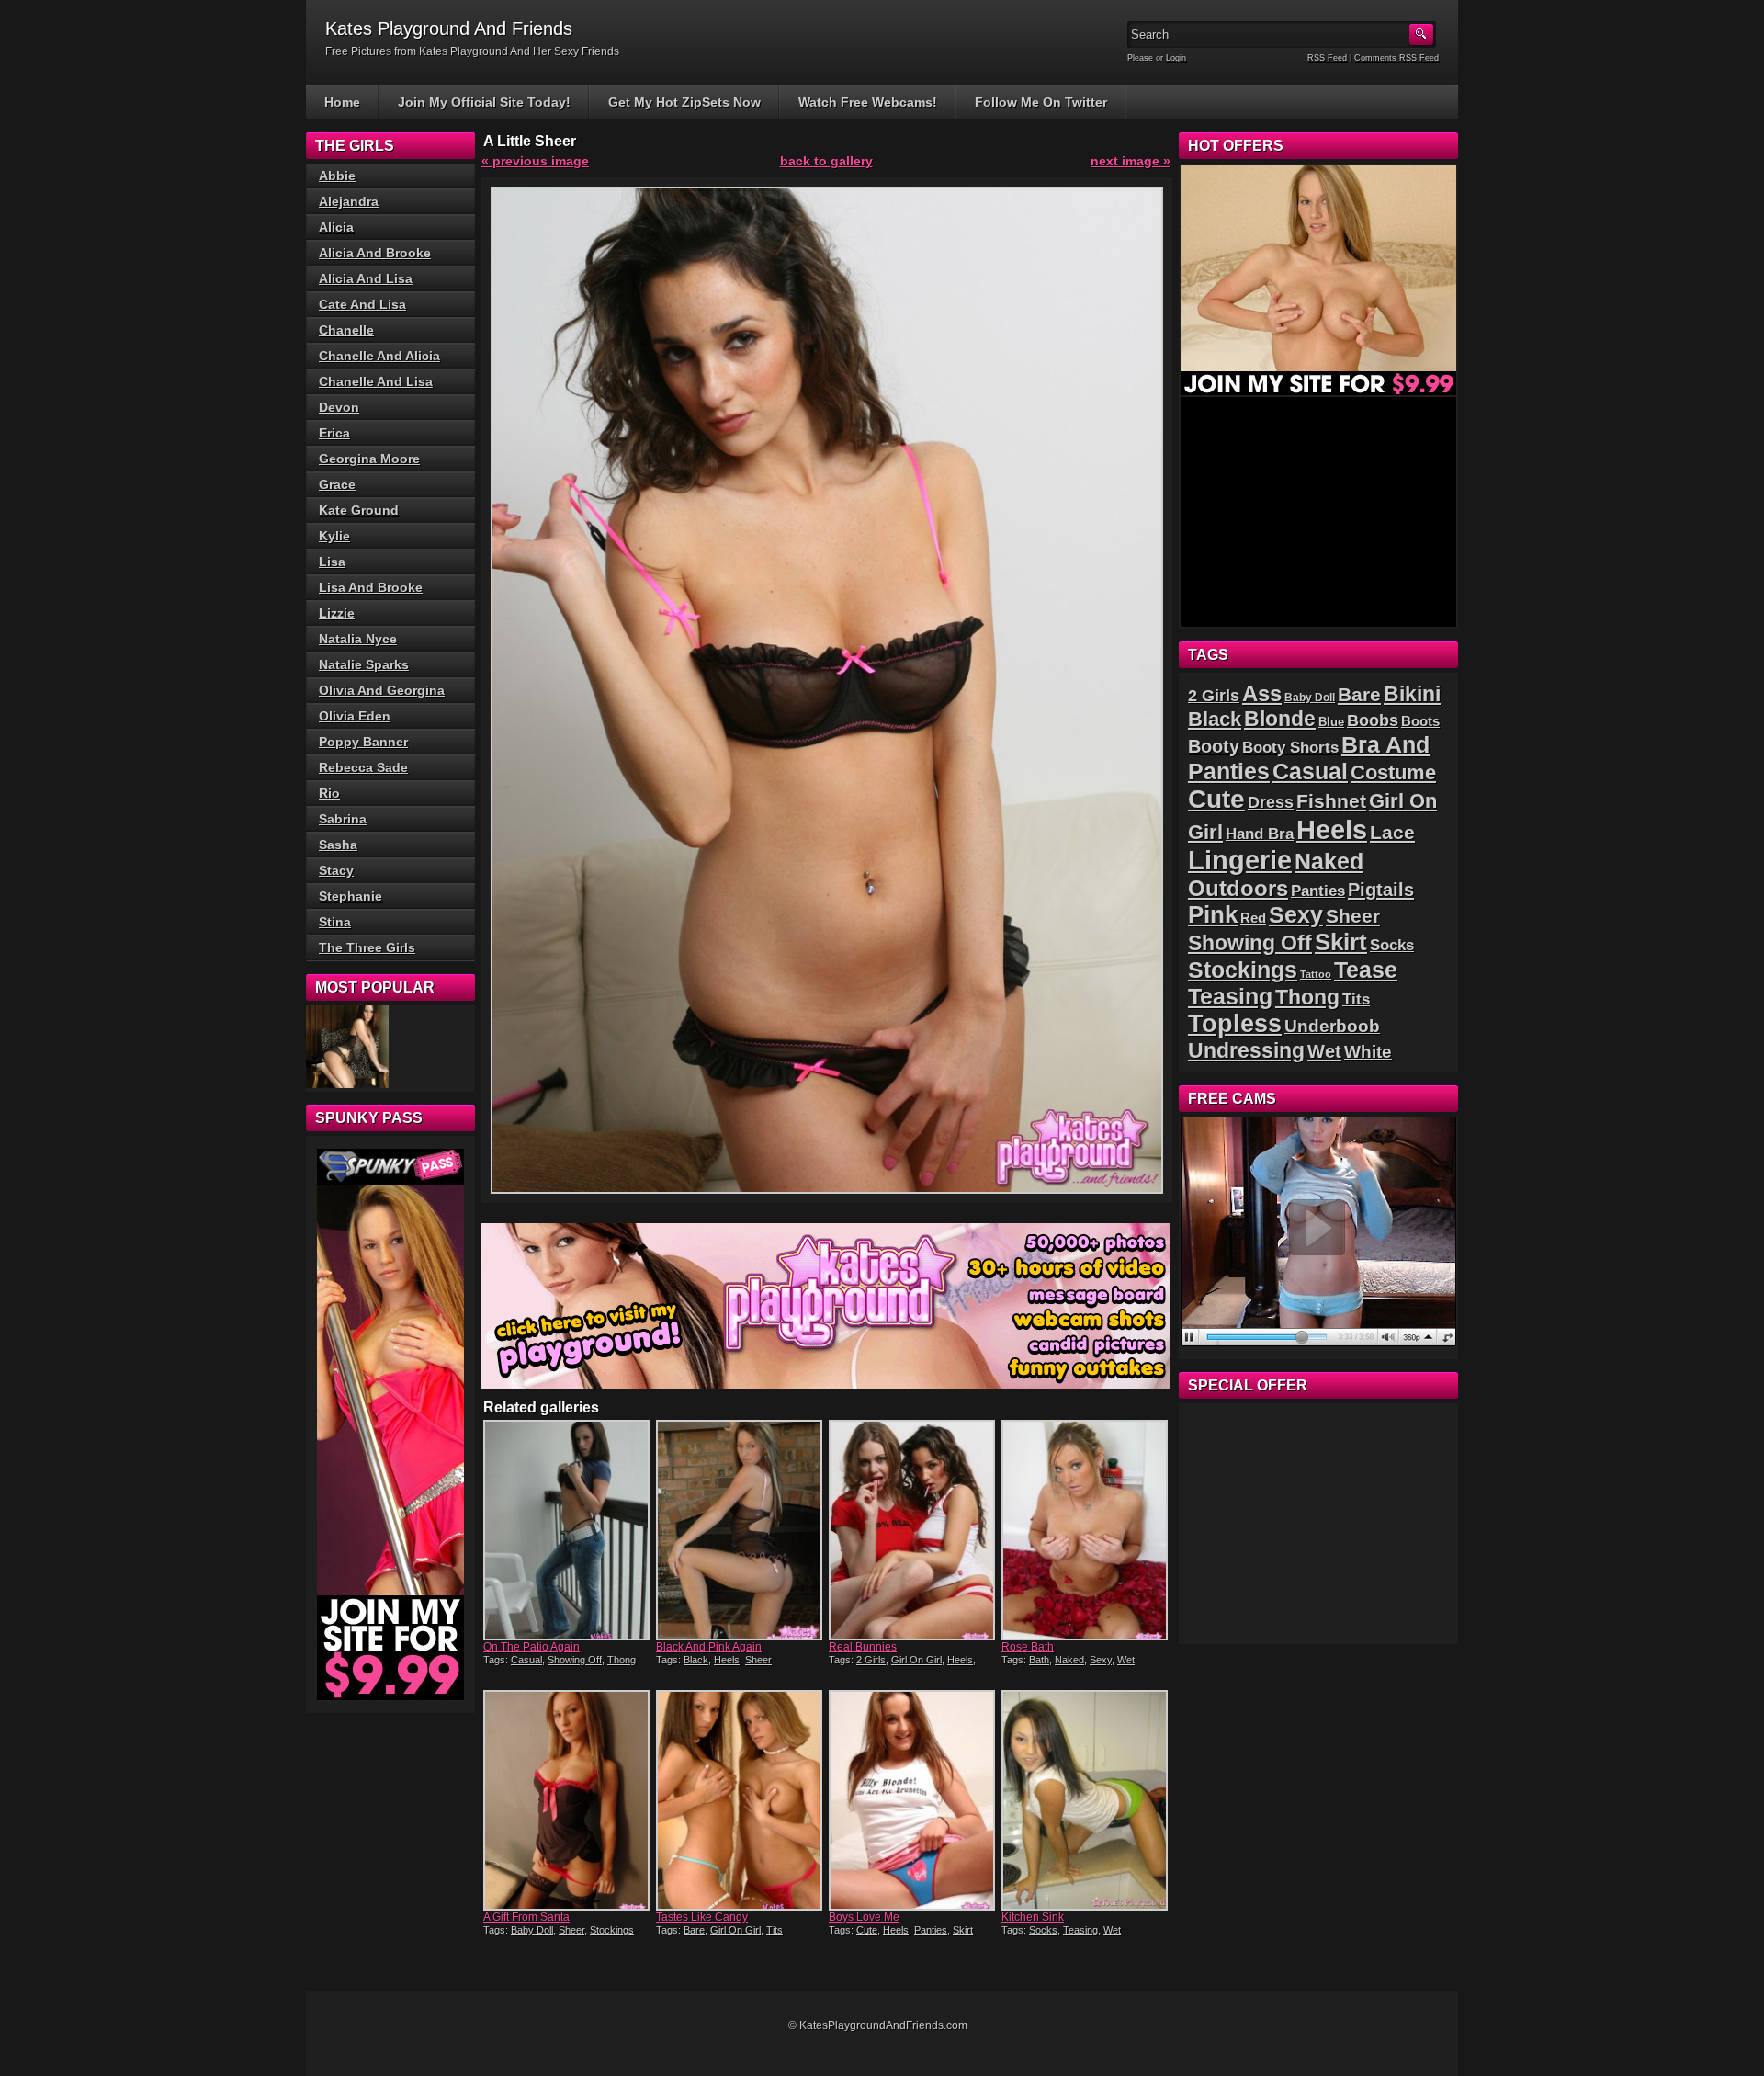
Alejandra (349, 201)
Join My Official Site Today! (484, 102)
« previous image (535, 161)
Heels (727, 1660)
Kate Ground (359, 510)
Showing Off (575, 1660)
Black (696, 1660)
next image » (1131, 161)
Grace (337, 484)
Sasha (338, 845)
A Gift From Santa (526, 1917)
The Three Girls (367, 947)
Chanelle (346, 330)
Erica (334, 433)
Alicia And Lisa (366, 278)
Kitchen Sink (1033, 1917)
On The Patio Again (531, 1647)
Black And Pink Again (709, 1647)
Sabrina (343, 819)
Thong (622, 1660)
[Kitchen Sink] (1086, 1800)
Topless (1235, 1024)
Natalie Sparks (364, 664)
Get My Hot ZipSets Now (684, 102)
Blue (1331, 722)
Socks (1043, 1930)
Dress (1271, 802)
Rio (329, 793)
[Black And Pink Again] (741, 1530)
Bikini (1412, 694)
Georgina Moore (369, 459)
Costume (1393, 772)
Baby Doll (532, 1930)
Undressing (1246, 1050)
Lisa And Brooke (371, 587)
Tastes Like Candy (702, 1917)
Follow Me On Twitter (1041, 102)
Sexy (1101, 1660)
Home (342, 102)
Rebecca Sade (363, 767)
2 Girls (871, 1660)
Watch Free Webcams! (868, 102)
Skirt (963, 1930)
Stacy (336, 870)
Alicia (336, 227)
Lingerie (1240, 860)
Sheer (758, 1660)
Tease (1366, 970)
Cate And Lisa (362, 304)
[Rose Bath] (1086, 1530)
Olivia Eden (355, 716)
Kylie (334, 536)
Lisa (332, 562)
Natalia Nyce (358, 639)
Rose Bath (1028, 1647)
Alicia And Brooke (375, 253)
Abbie (337, 176)
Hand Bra (1260, 834)
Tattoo (1316, 974)
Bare (694, 1930)
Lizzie (337, 613)
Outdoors (1238, 888)
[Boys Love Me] (913, 1800)
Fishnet (1331, 801)
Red (1253, 918)
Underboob (1332, 1026)
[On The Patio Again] (568, 1530)
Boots (1420, 721)
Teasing (1080, 1930)
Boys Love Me (864, 1917)
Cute (867, 1930)
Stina (335, 922)
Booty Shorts (1290, 747)
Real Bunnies (863, 1647)
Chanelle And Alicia (379, 356)
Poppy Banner (363, 742)
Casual (526, 1660)
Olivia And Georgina (382, 690)
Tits (775, 1930)
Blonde (1280, 719)
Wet (1126, 1660)
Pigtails (1381, 890)
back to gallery (826, 161)
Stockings (612, 1930)
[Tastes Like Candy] (741, 1800)
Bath (1039, 1660)
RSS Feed (1327, 58)
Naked (1069, 1660)
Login (1176, 58)
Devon (339, 407)
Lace (1392, 832)
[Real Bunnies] (913, 1530)
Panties (931, 1930)
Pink (1213, 914)
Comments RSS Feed (1396, 58)
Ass (1262, 694)
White (1368, 1052)
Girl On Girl (916, 1660)
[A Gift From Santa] (568, 1800)
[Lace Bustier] (347, 1047)
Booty (1214, 746)
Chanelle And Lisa (376, 381)
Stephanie (351, 896)
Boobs (1373, 720)
